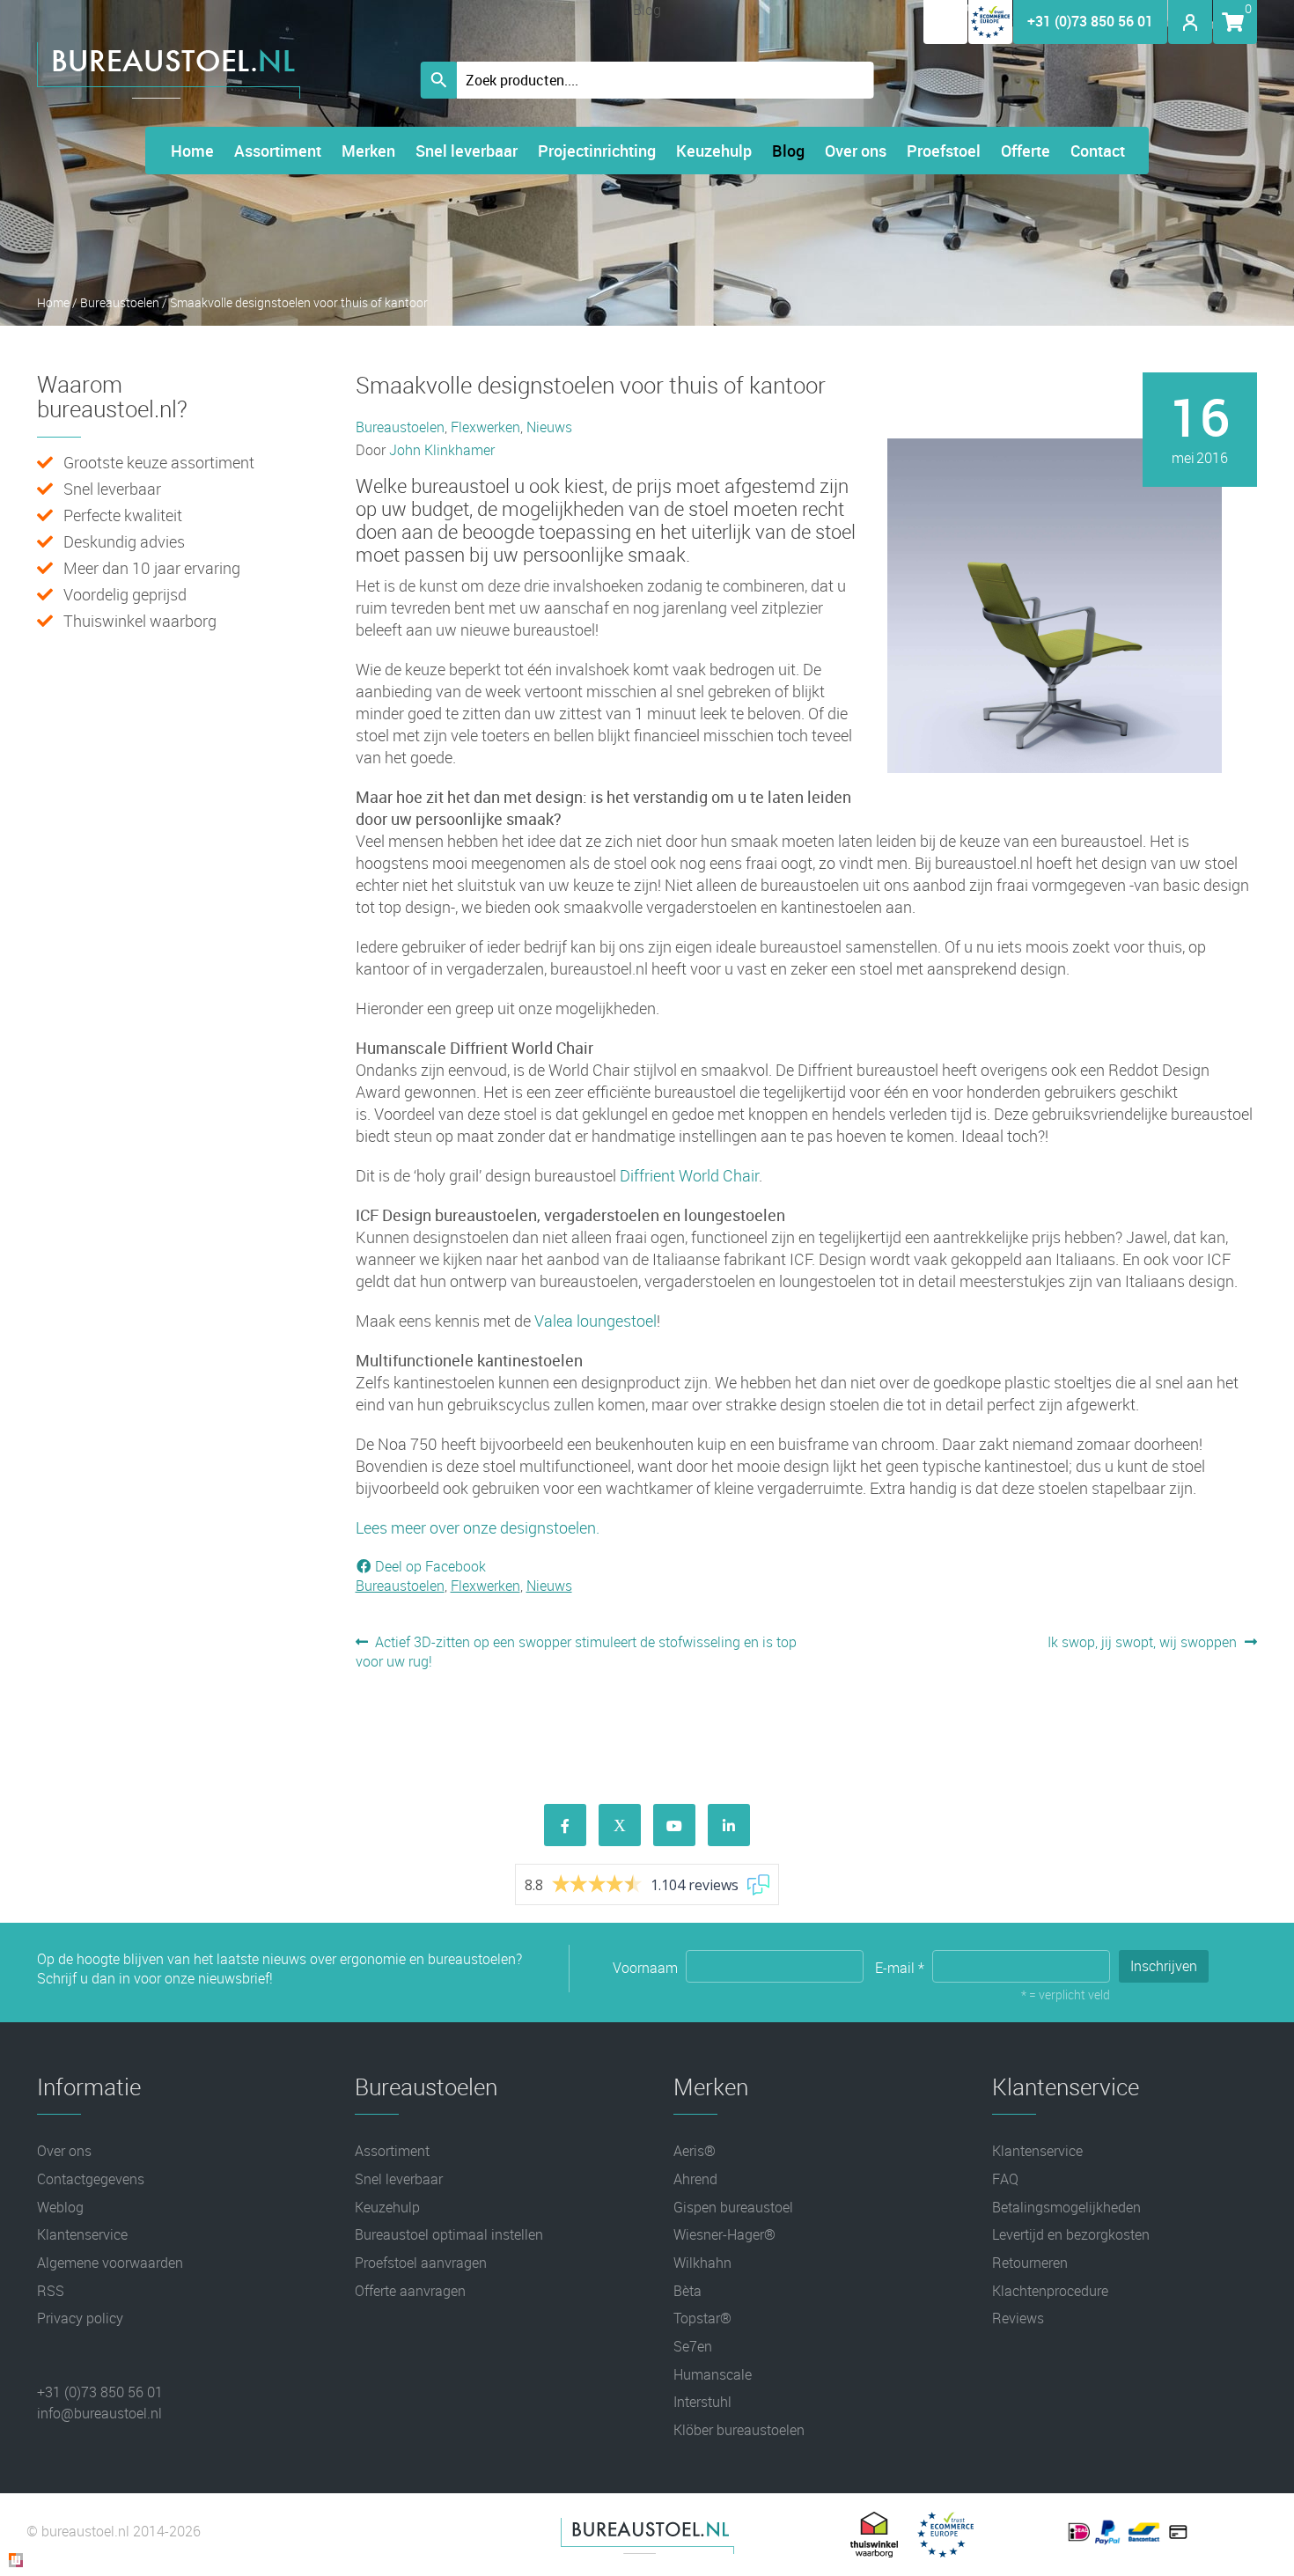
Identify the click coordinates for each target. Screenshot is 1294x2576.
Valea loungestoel (596, 1321)
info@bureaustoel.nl (99, 2413)
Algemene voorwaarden (110, 2263)
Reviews (1018, 2318)
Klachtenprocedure (1050, 2291)
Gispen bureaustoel (733, 2207)
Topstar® (702, 2318)
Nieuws (549, 427)
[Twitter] (620, 1825)
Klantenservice (82, 2234)
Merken (368, 151)
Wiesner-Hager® (724, 2234)
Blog (788, 151)
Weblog (60, 2207)
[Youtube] (674, 1825)
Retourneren (1030, 2263)
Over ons (856, 151)
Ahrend (695, 2179)
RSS (51, 2291)
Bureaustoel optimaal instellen (449, 2234)
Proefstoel (944, 151)
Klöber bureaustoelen (739, 2430)
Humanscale (713, 2374)
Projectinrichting (597, 151)
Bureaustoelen (120, 302)
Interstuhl (702, 2402)
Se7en (693, 2346)
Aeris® (695, 2151)
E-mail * (901, 1968)
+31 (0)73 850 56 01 (1090, 21)
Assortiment (278, 151)
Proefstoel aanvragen (421, 2263)
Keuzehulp (714, 151)
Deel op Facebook (429, 1566)
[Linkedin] (729, 1825)
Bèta (687, 2291)
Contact (1098, 151)
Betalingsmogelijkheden (1066, 2207)
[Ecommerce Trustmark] (990, 39)
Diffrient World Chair (689, 1175)
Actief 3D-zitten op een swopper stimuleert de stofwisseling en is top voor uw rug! (577, 1652)
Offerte (1026, 151)
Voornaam (647, 1968)
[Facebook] (565, 1825)
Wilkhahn (702, 2263)
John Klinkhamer (442, 450)
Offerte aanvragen (410, 2291)
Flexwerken (485, 427)
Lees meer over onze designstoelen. (478, 1527)
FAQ (1005, 2179)
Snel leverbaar (467, 151)
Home (192, 151)
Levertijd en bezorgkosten (1071, 2234)
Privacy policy (80, 2318)
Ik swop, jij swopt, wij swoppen (1142, 1642)
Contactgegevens (91, 2179)
